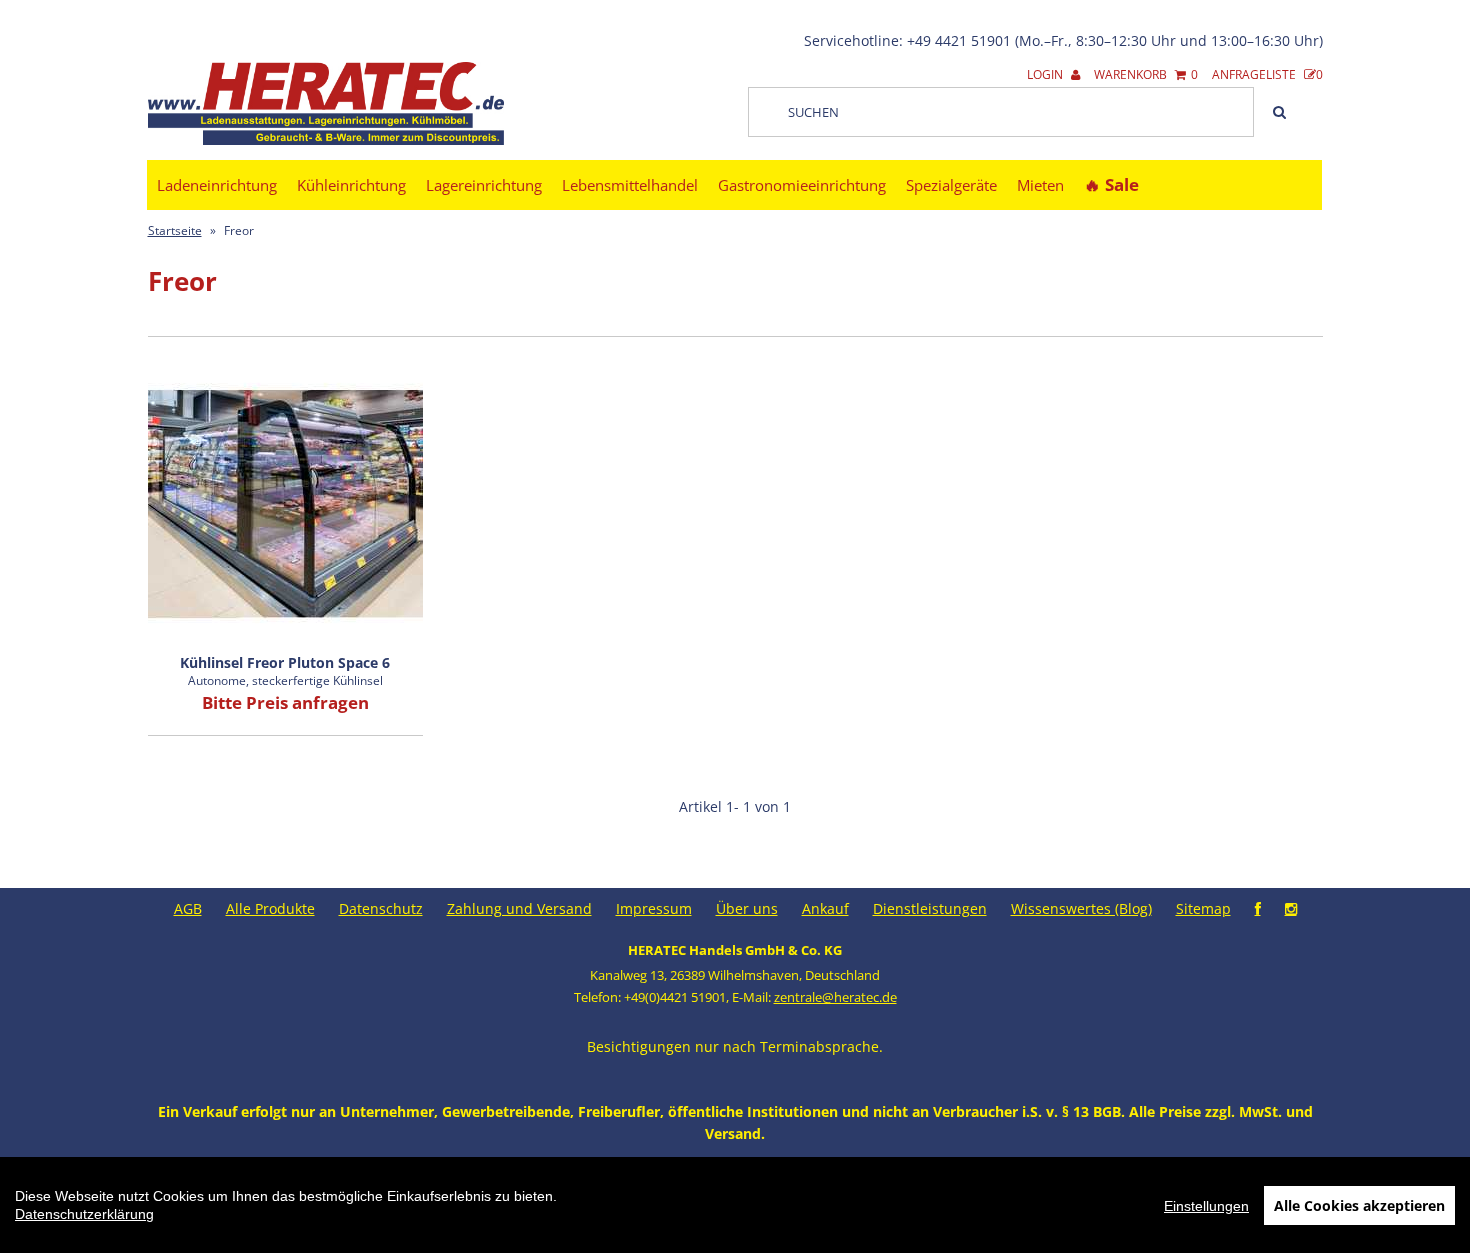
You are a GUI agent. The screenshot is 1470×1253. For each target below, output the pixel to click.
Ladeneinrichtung (217, 185)
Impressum (654, 908)
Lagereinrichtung (484, 185)
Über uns (747, 908)
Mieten (1040, 185)
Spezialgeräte (951, 185)
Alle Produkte (270, 908)
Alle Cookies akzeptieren (1359, 1205)
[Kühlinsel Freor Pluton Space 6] (285, 504)
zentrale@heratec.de (835, 997)
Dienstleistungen (930, 908)
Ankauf (825, 908)
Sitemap (1203, 908)
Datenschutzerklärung (84, 1214)
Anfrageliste (1267, 74)
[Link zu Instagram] (1291, 908)
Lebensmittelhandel (630, 185)
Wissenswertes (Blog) (1081, 908)
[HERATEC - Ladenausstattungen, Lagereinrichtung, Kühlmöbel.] (326, 140)
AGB (188, 908)
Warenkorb (1146, 74)
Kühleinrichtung (351, 185)
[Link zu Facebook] (1258, 908)
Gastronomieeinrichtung (802, 185)
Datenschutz (381, 908)
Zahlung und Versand (519, 908)
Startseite (175, 230)
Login (1046, 74)
